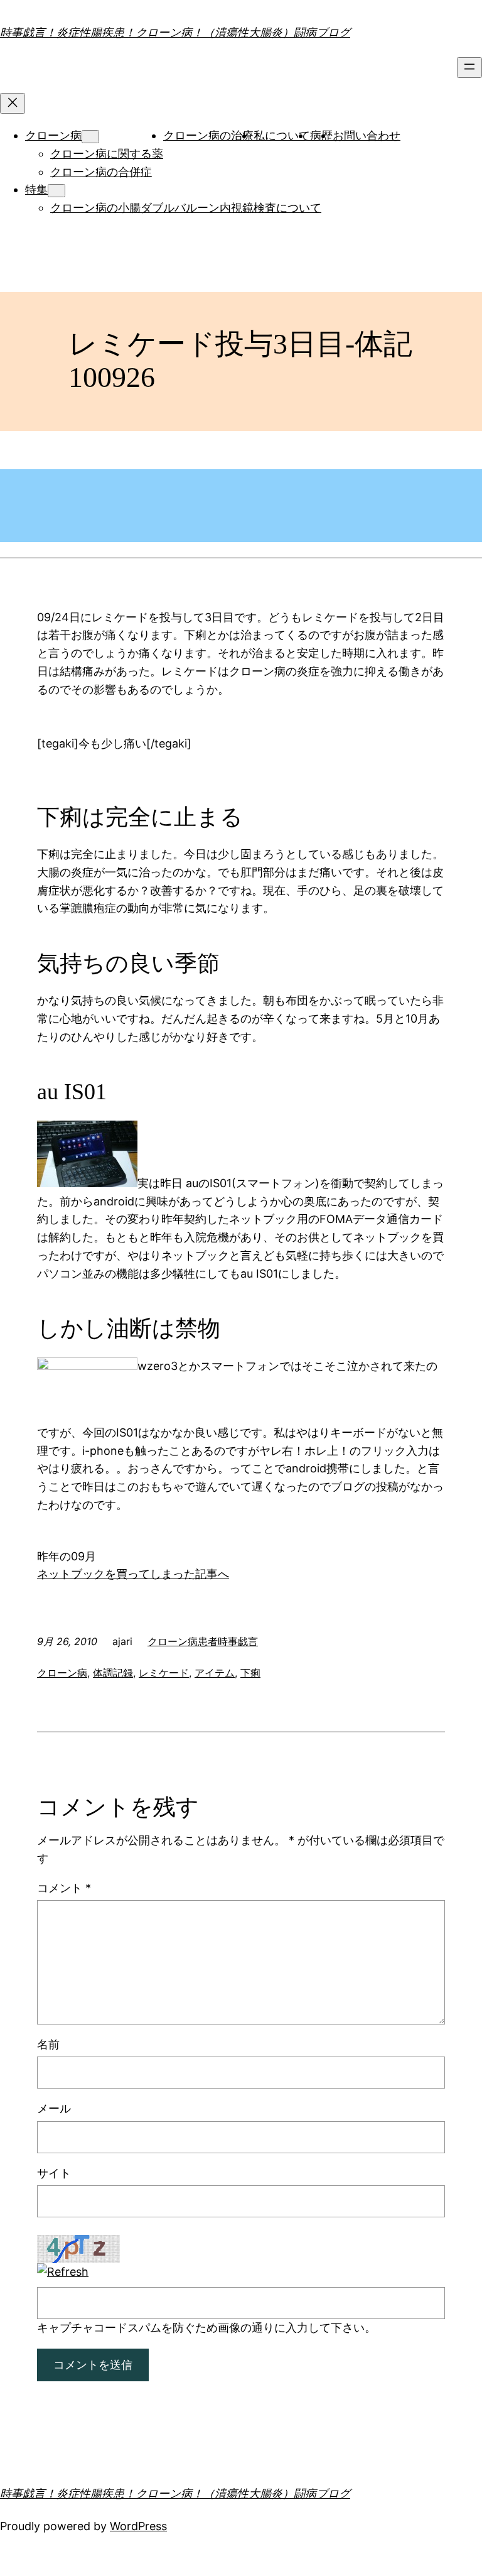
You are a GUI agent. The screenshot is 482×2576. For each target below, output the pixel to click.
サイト (54, 2173)
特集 (36, 189)
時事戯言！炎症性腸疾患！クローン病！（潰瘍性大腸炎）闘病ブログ (175, 32)
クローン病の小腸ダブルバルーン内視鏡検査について (186, 208)
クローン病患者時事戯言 (203, 1641)
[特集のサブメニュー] (56, 191)
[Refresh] (63, 2272)
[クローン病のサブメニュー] (90, 137)
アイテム (215, 1673)
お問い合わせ (367, 135)
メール (54, 2108)
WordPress (138, 2526)
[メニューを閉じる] (13, 103)
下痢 (250, 1673)
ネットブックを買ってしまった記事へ (133, 1574)
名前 (48, 2044)
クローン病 (53, 135)
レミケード (164, 1673)
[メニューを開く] (469, 68)
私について (282, 135)
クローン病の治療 (208, 135)
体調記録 (113, 1673)
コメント (64, 1888)
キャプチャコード (82, 2328)
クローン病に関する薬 (107, 154)
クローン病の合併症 (101, 172)
